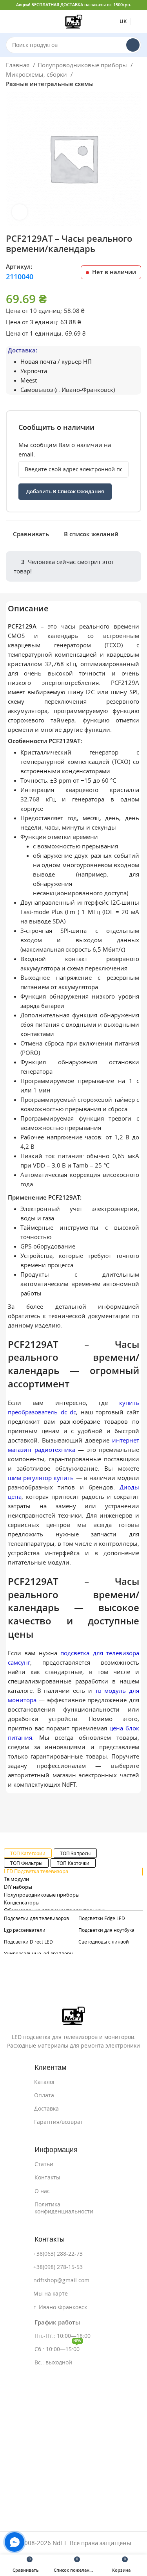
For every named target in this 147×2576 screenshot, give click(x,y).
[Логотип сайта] (74, 21)
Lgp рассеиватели (25, 1930)
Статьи (44, 2164)
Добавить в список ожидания (65, 491)
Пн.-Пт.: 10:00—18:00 (63, 2336)
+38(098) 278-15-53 (58, 2267)
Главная (18, 65)
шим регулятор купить (41, 1478)
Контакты (47, 2177)
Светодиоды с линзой (104, 1942)
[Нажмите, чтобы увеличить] (20, 212)
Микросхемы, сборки (37, 75)
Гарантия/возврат (59, 2122)
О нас (42, 2191)
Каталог (45, 2082)
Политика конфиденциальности (64, 2208)
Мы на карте (51, 2294)
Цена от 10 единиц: (34, 311)
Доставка (46, 2109)
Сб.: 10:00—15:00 (58, 2347)
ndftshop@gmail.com (61, 2280)
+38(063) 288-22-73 (58, 2254)
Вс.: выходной (53, 2362)
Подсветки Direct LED (28, 1942)
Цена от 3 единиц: (32, 322)
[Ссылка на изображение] (73, 2015)
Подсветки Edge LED (102, 1918)
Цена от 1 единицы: (34, 333)
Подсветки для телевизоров (36, 1918)
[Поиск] (133, 45)
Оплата (44, 2095)
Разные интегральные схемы (50, 84)
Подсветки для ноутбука (106, 1930)
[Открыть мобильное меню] (9, 22)
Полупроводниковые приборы (83, 65)
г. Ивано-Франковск (60, 2307)
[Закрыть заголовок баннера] (137, 5)
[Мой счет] (138, 22)
